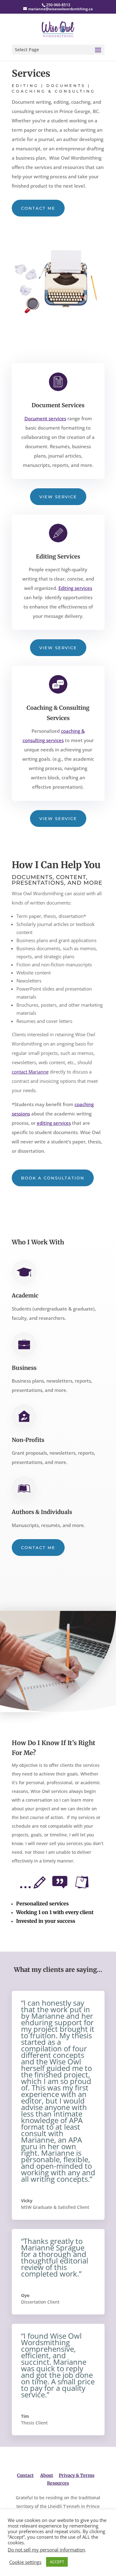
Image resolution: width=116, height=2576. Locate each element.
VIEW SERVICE (58, 497)
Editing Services (58, 556)
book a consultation (53, 1178)
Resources (58, 2483)
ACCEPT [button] (57, 2562)
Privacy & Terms (77, 2475)
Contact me (38, 1548)
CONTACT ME (38, 208)
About (47, 2475)
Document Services (58, 405)
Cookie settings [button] (25, 2562)
